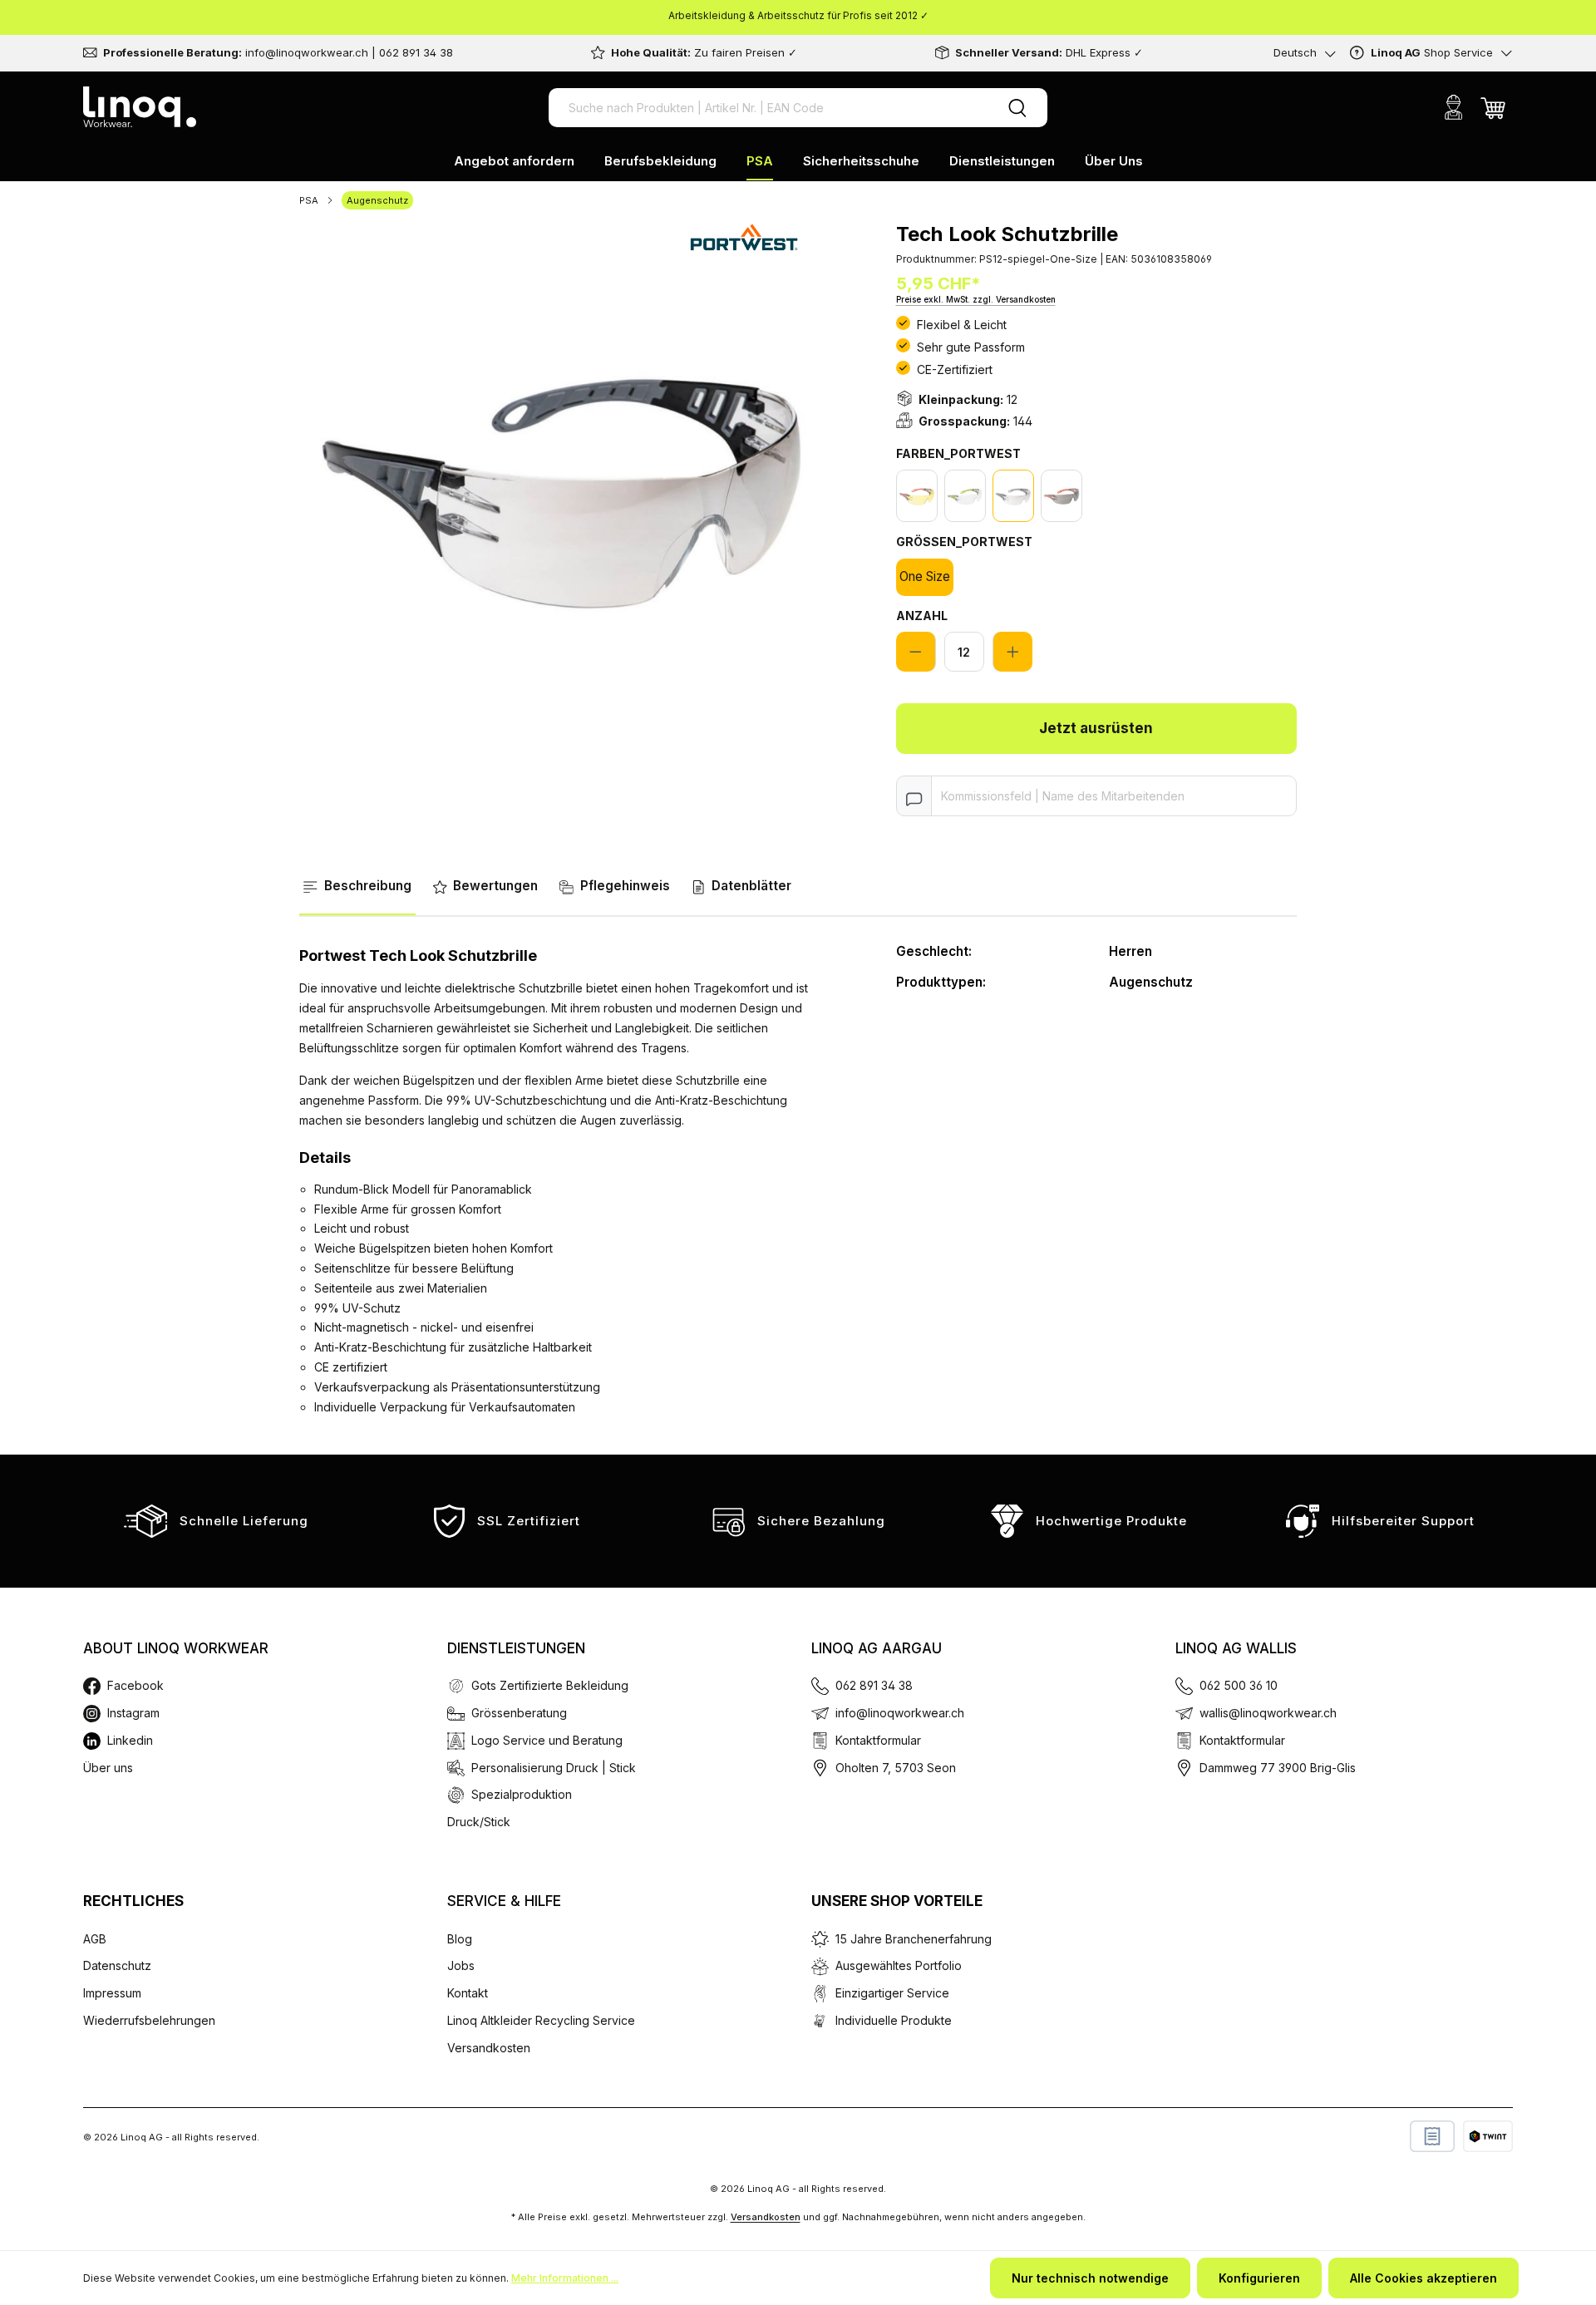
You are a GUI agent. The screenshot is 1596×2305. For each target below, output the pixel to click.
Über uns (108, 1768)
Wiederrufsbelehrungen (149, 2020)
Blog (460, 1939)
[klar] (965, 496)
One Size (925, 576)
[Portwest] (745, 235)
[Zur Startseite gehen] (140, 107)
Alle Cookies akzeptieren (1424, 2278)
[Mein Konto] (1453, 107)
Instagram (133, 1713)
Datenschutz (117, 1965)
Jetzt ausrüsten (1096, 728)
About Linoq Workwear (176, 1648)
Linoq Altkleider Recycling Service (541, 2020)
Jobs (461, 1965)
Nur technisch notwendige (1090, 2278)
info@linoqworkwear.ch (900, 1713)
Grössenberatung (519, 1713)
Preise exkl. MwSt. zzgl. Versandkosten (976, 299)
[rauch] (1062, 496)
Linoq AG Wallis (1236, 1648)
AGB (95, 1939)
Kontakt (468, 1993)
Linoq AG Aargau (877, 1648)
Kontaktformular (878, 1740)
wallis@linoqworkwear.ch (1268, 1713)
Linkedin (130, 1740)
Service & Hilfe (504, 1901)
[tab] (357, 887)
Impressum (112, 1993)
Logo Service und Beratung (547, 1740)
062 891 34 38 (874, 1685)
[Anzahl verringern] (916, 652)
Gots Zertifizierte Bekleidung (550, 1685)
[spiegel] (1013, 496)
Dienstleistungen (516, 1648)
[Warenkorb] (1493, 107)
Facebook (135, 1685)
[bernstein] (917, 496)
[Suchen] (1017, 108)
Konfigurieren (1259, 2278)
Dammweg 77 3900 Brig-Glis (1278, 1768)
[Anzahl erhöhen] (1012, 652)
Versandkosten (489, 2048)
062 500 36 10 (1239, 1685)
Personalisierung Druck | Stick (554, 1768)
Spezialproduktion (522, 1794)
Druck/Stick (479, 1822)
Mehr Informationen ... (565, 2278)
